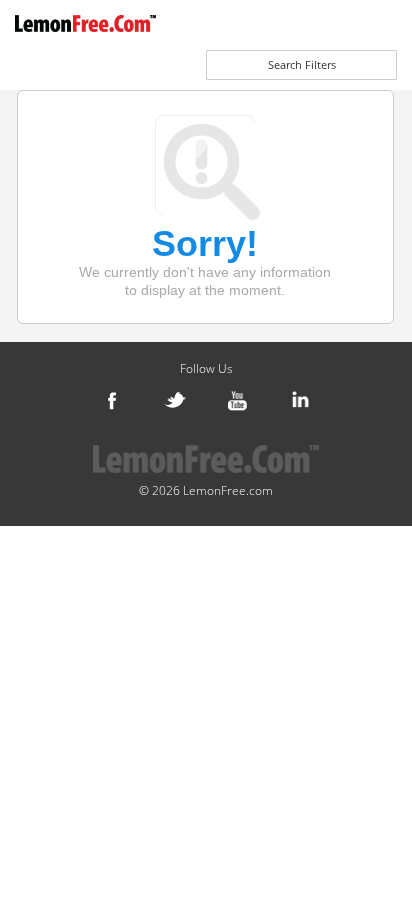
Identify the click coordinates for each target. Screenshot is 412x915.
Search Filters (302, 64)
